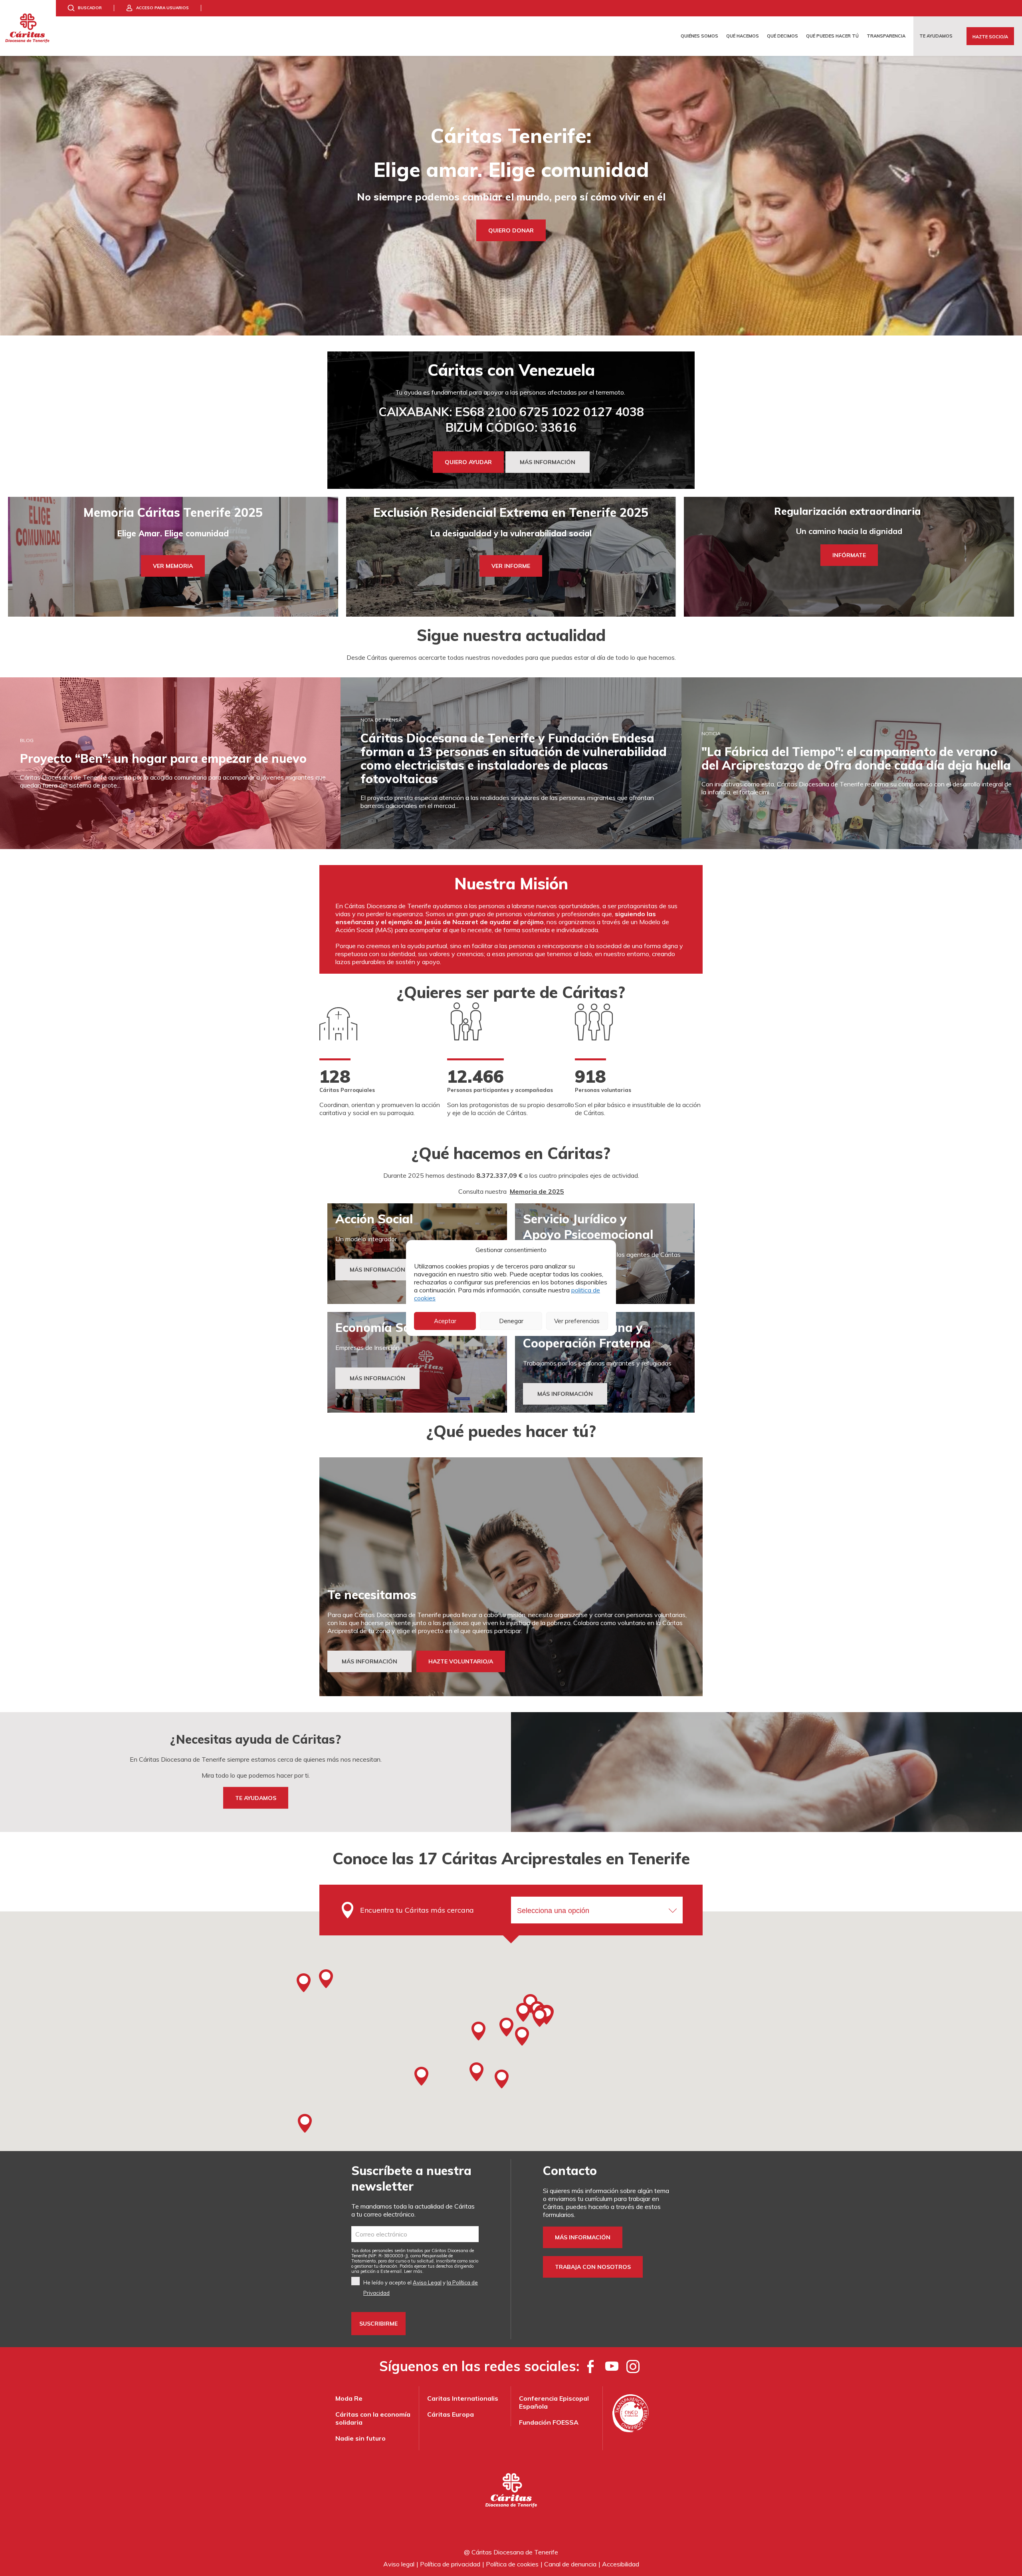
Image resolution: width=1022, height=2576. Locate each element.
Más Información (377, 1270)
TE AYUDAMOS (256, 1798)
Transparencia (886, 36)
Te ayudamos (936, 36)
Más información (583, 2237)
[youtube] (612, 2366)
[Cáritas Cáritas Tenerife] (28, 28)
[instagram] (633, 2366)
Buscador (90, 8)
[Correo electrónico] (415, 2234)
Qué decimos (782, 36)
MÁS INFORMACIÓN (548, 462)
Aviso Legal (427, 2282)
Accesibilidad (621, 2564)
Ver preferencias (577, 1321)
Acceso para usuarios (162, 8)
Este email (391, 2271)
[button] (523, 2012)
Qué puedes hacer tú (832, 36)
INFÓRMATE (849, 555)
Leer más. (414, 2271)
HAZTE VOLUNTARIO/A (461, 1661)
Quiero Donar (511, 230)
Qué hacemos (743, 36)
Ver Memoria (173, 566)
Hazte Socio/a (990, 37)
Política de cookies (512, 2564)
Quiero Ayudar (468, 462)
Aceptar (445, 1321)
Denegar (511, 1321)
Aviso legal (399, 2564)
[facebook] (591, 2366)
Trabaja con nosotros (593, 2267)
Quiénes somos (699, 36)
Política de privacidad (450, 2564)
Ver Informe (511, 566)
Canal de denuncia (570, 2564)
